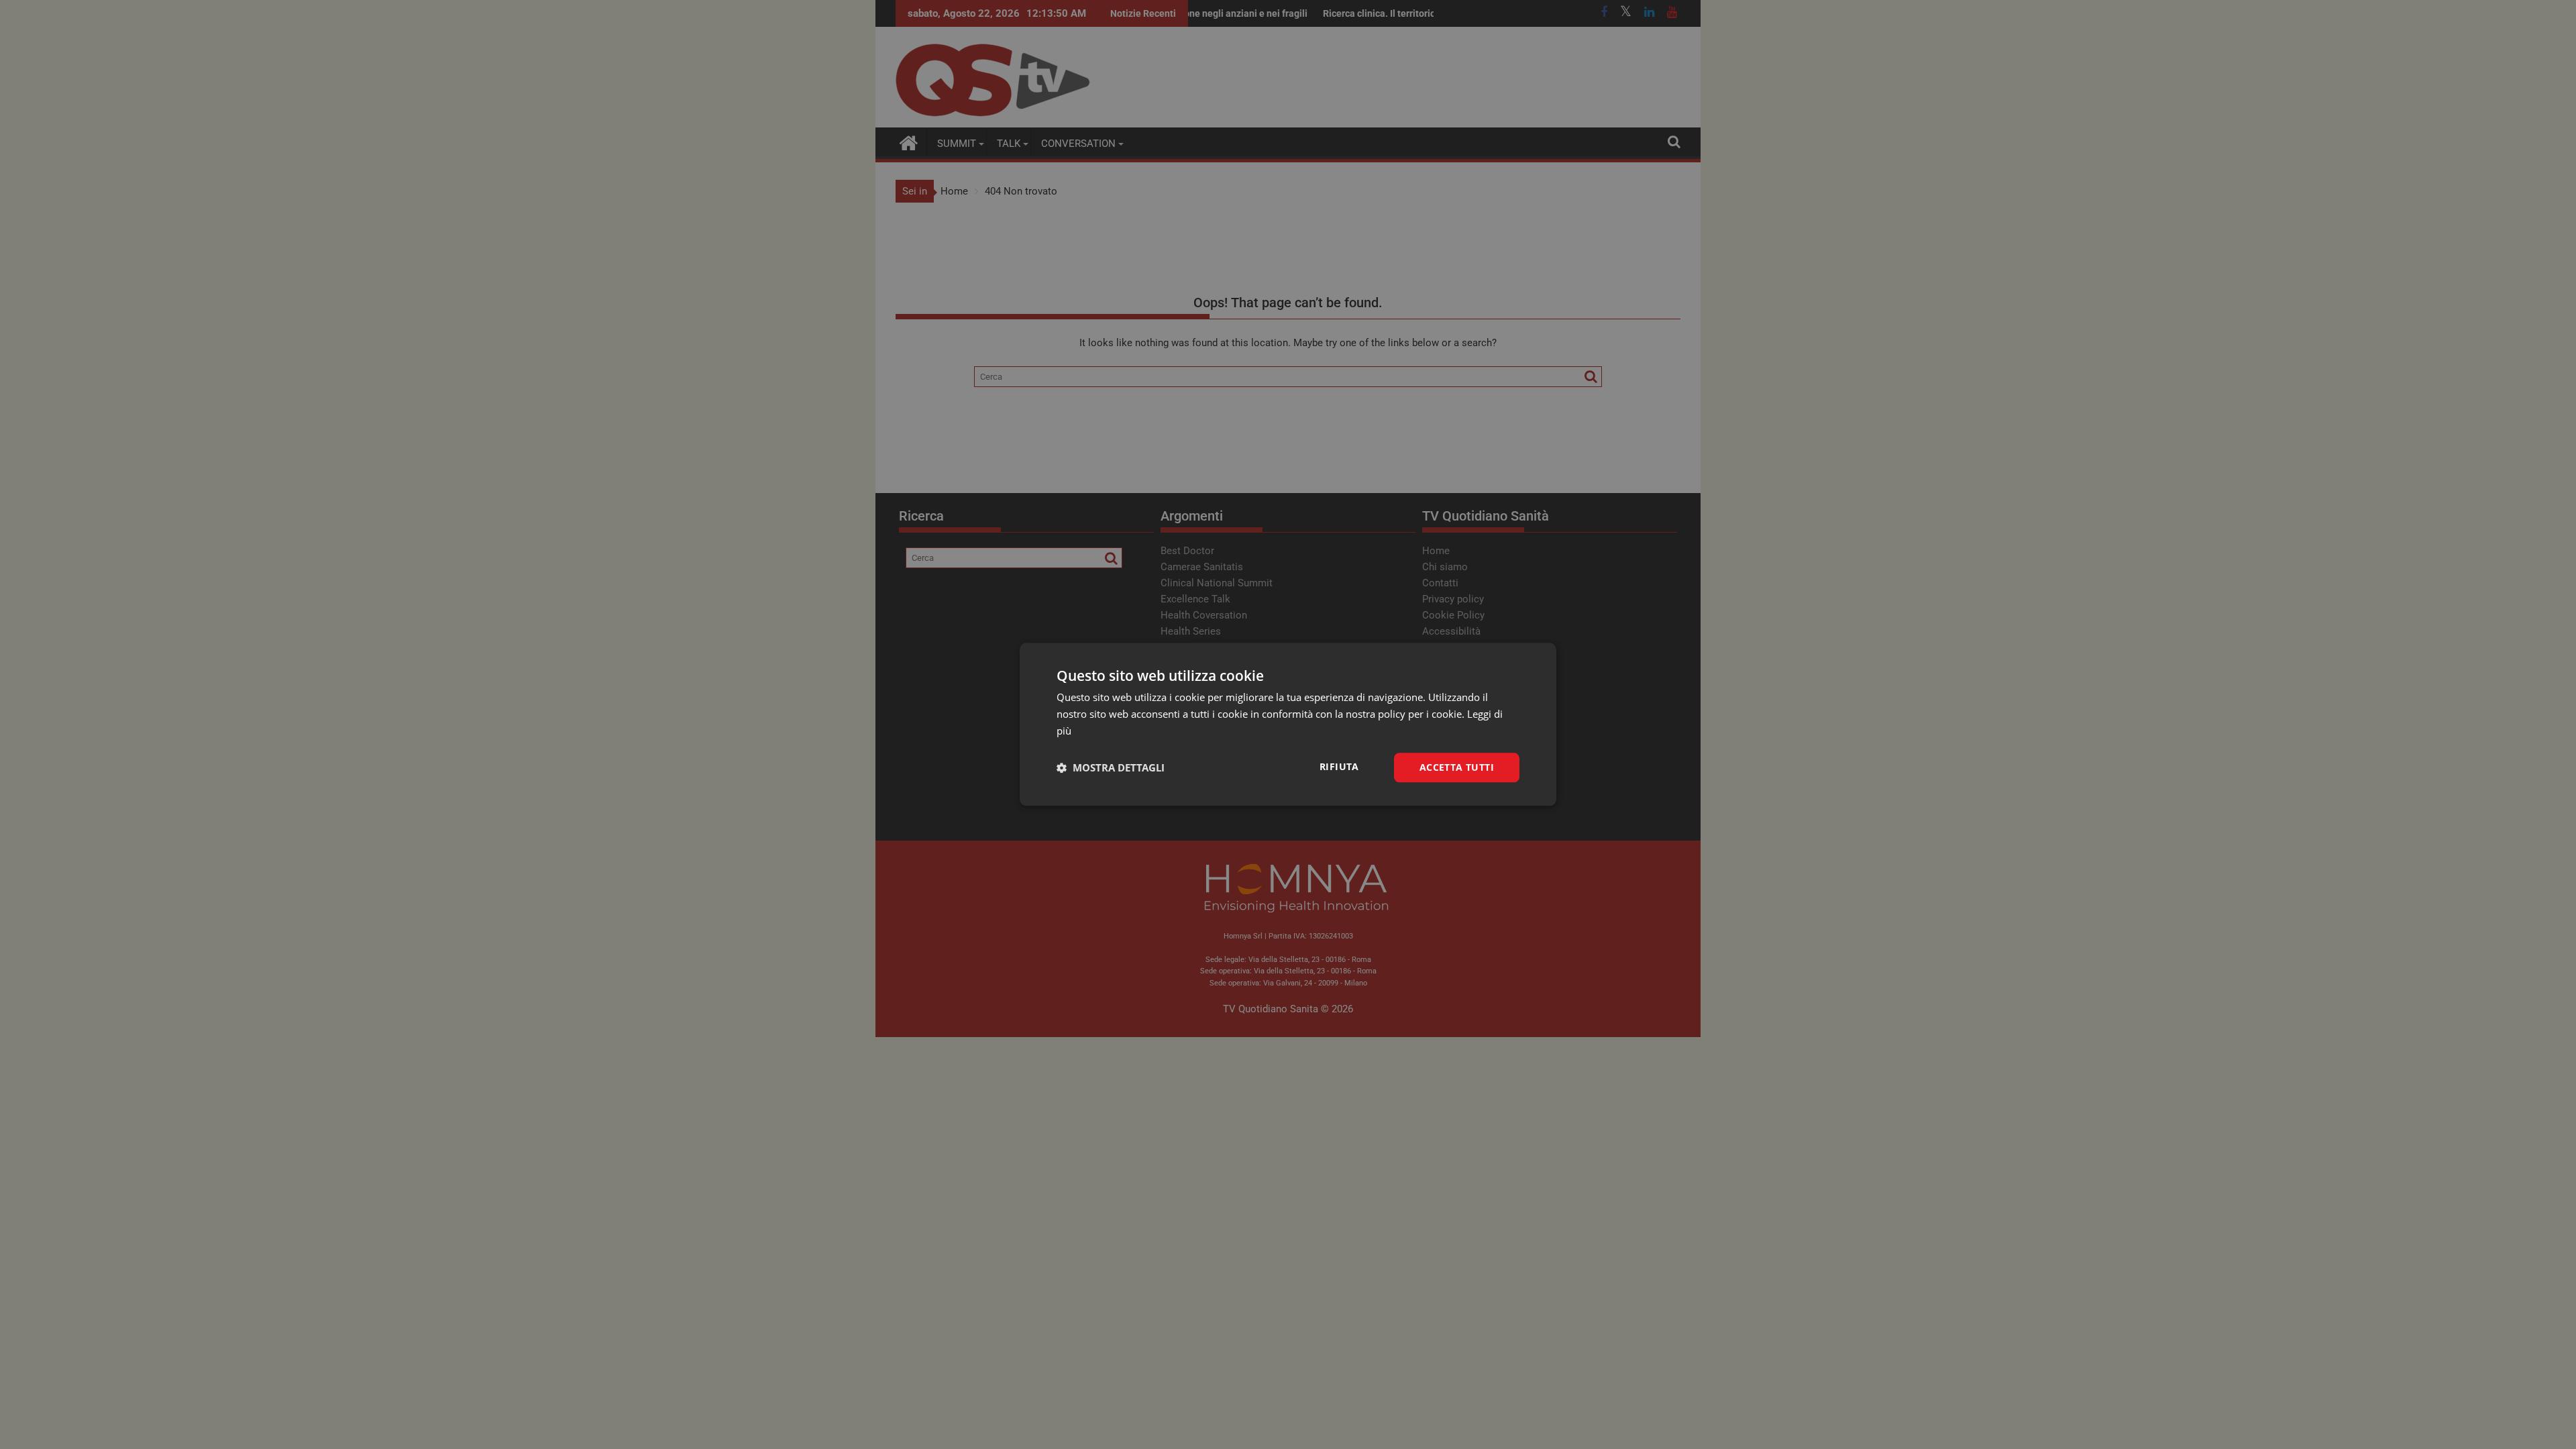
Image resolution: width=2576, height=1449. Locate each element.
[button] (1111, 767)
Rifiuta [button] (1339, 766)
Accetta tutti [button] (1457, 767)
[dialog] (1288, 724)
